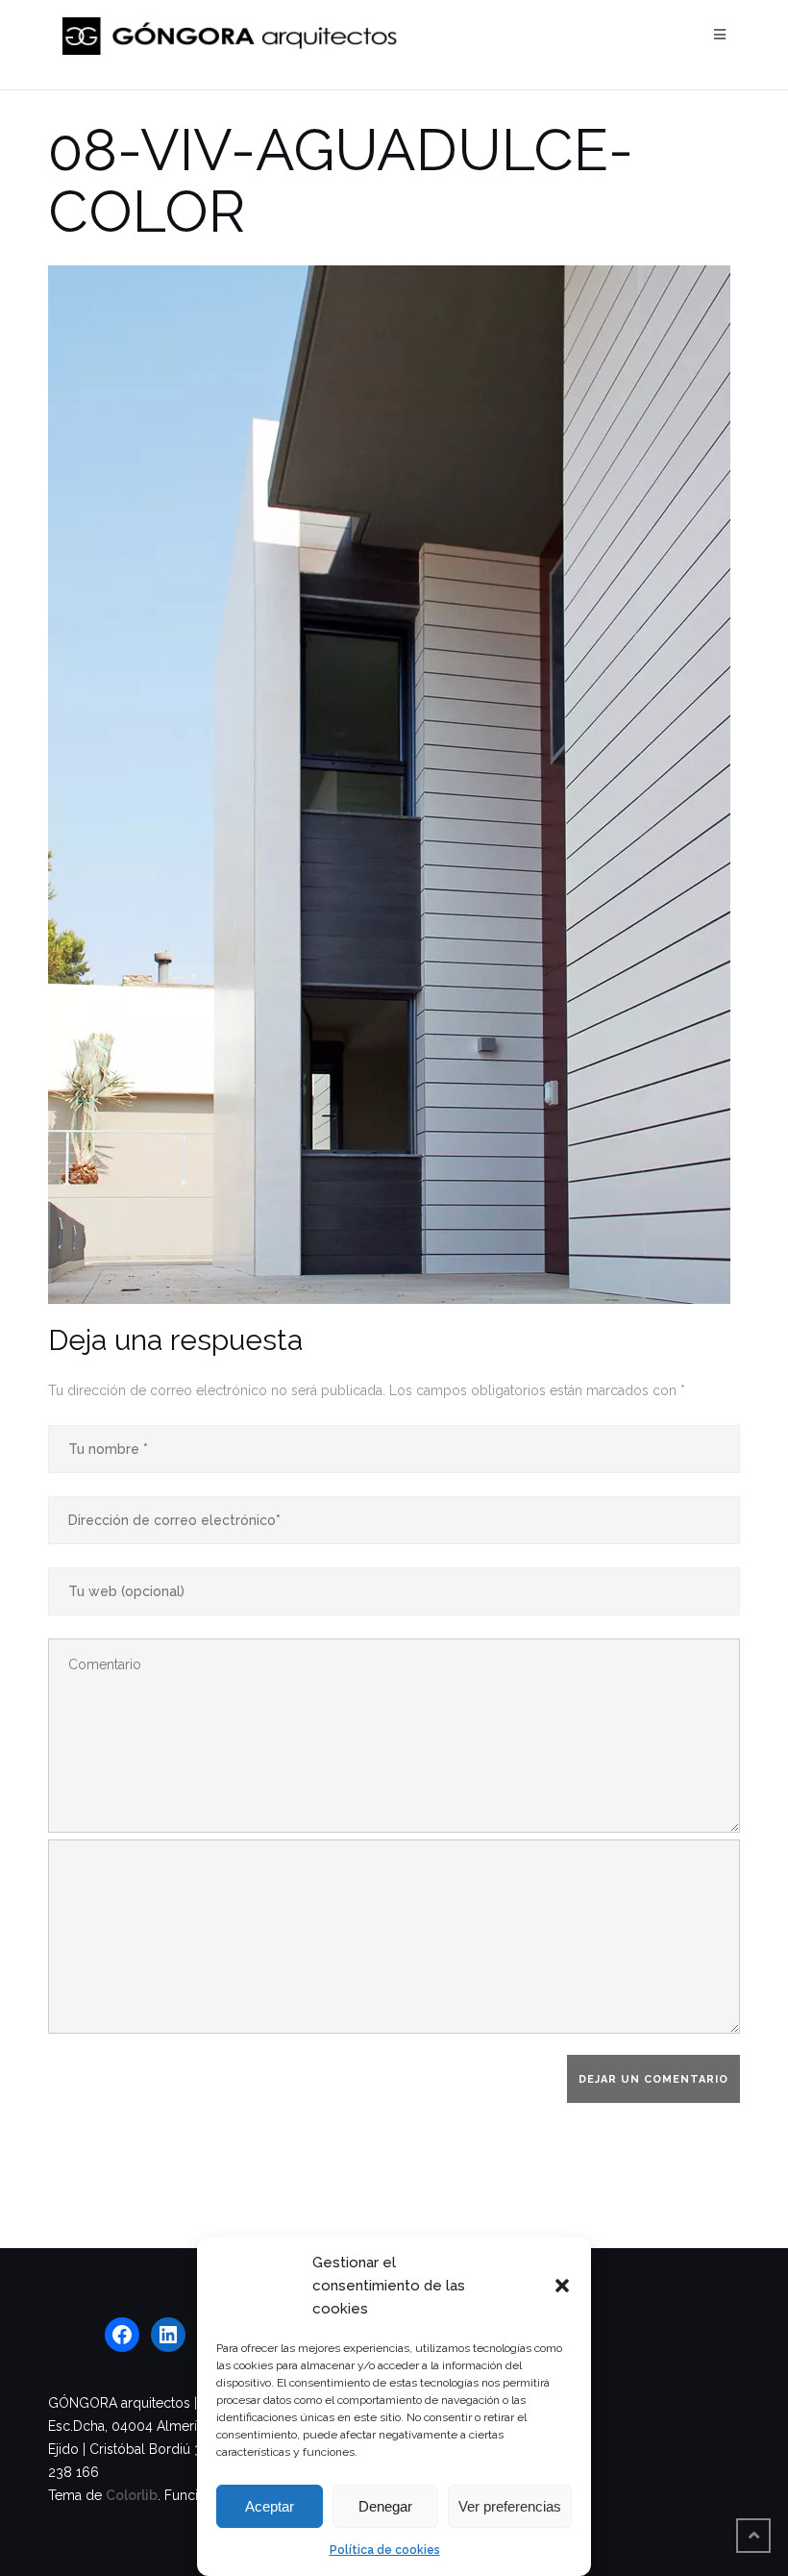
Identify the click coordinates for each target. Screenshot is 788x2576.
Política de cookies (385, 2550)
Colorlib (132, 2495)
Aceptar (270, 2506)
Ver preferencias (510, 2506)
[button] (562, 2286)
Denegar (385, 2506)
